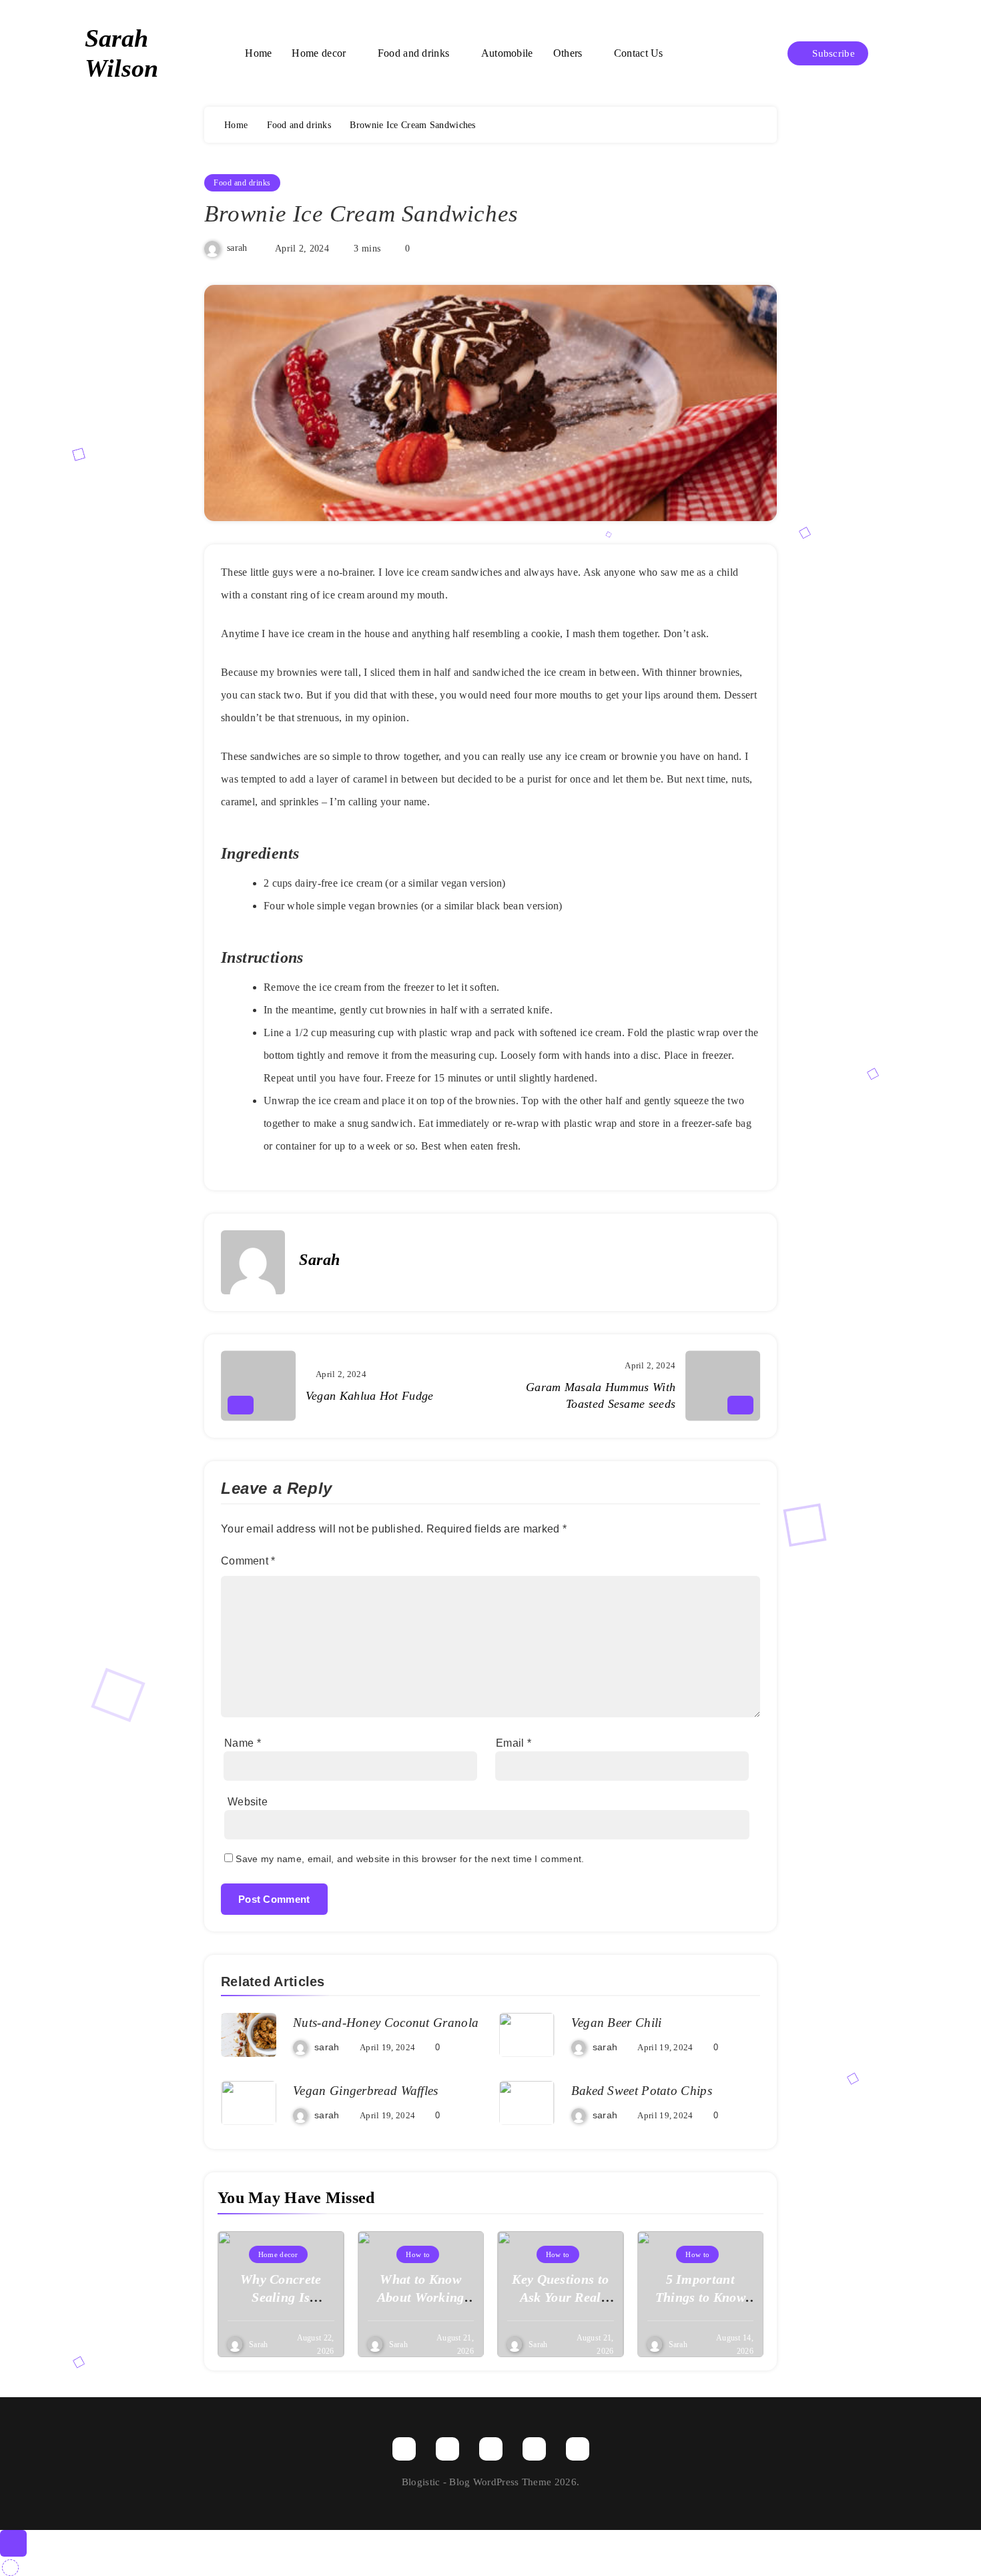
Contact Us (639, 53)
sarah (237, 249)
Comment (248, 1561)
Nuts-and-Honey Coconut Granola (386, 2023)
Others (568, 53)
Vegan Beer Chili (617, 2023)
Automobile (507, 53)
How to (418, 2254)
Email (514, 1743)
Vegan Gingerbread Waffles (366, 2091)
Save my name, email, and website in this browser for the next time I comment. (410, 1859)
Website (248, 1802)
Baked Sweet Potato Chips (642, 2091)
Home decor (319, 53)
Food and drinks (414, 53)
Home (258, 53)
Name (243, 1743)
